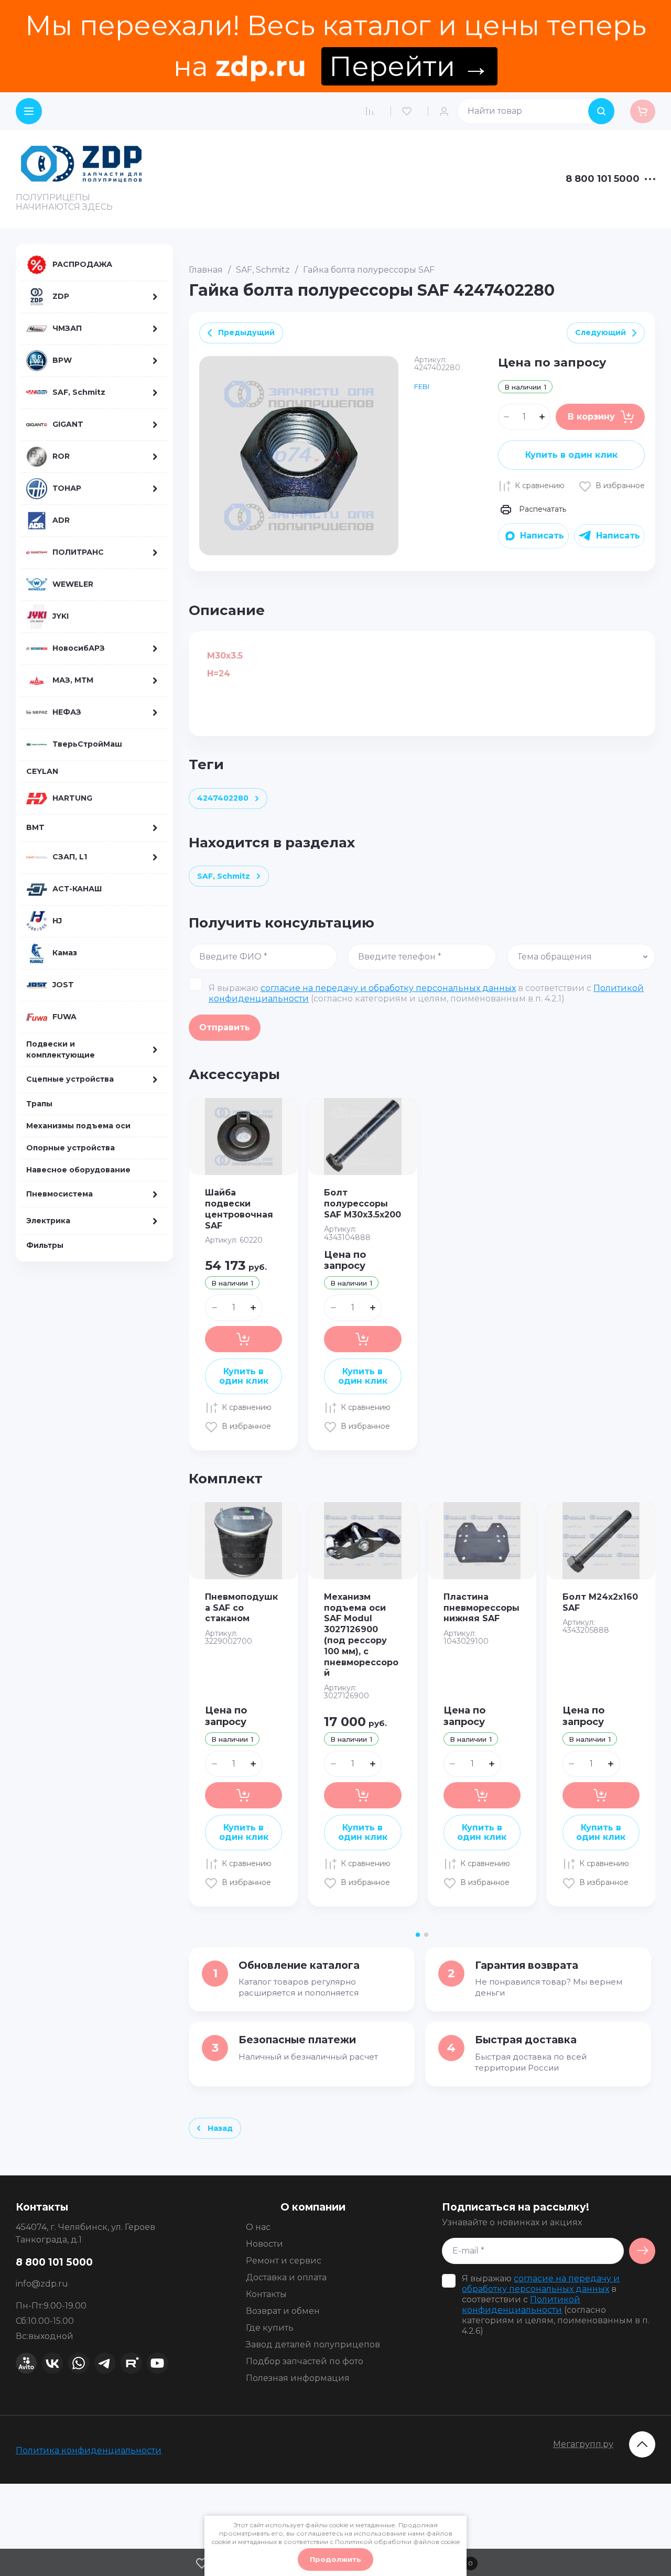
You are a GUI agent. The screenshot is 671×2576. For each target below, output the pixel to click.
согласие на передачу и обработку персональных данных (388, 988)
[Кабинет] (447, 111)
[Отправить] (642, 2251)
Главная (206, 270)
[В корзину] (243, 1339)
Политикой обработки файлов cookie (397, 2542)
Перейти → (409, 66)
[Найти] (601, 111)
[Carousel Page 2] (426, 1935)
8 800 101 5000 (603, 179)
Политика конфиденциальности (89, 2450)
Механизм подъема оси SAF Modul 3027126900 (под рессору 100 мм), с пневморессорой (361, 1635)
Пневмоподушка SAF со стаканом (241, 1608)
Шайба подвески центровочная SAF (239, 1209)
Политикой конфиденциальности (521, 2305)
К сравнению (540, 486)
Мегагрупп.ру (583, 2444)
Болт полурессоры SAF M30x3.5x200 (362, 1204)
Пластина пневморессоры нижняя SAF (481, 1608)
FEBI (422, 386)
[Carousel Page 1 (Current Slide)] (418, 1935)
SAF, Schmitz (263, 270)
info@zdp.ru (42, 2284)
